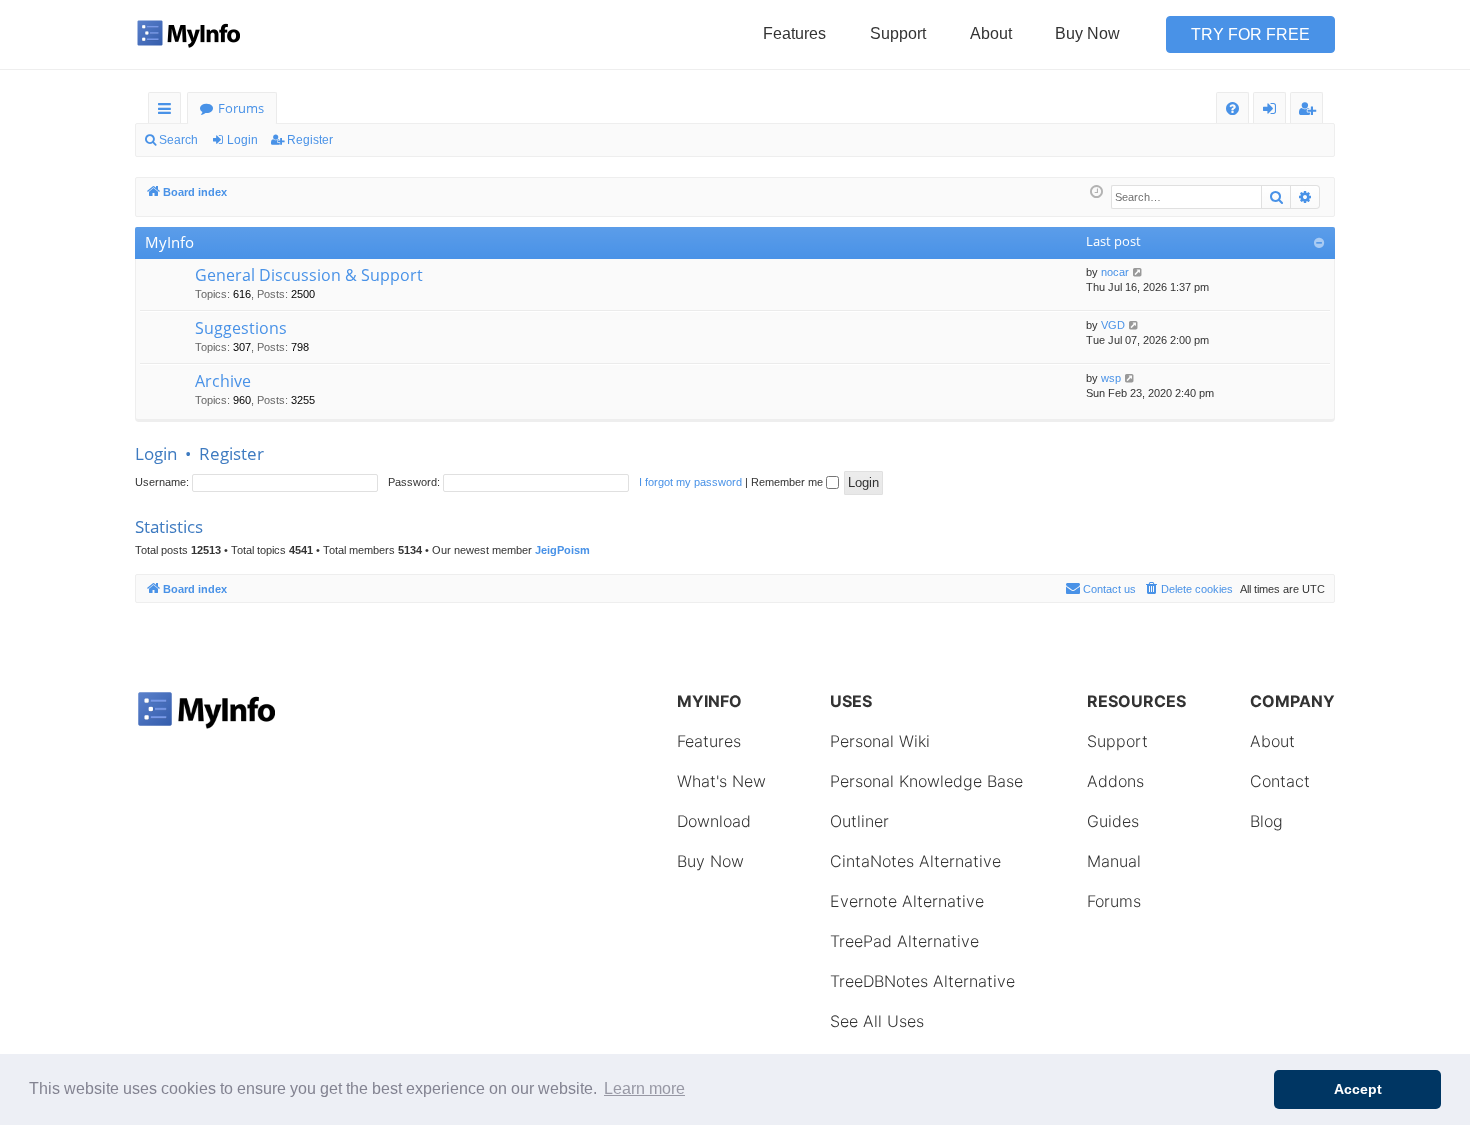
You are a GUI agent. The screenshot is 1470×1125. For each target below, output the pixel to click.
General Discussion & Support (309, 275)
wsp (1111, 378)
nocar (1115, 272)
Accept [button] (1358, 1089)
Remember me (788, 482)
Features (794, 33)
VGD (1113, 325)
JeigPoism (562, 550)
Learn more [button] (644, 1088)
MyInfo (169, 242)
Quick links (168, 111)
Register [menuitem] (1311, 111)
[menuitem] (1232, 108)
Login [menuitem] (1273, 111)
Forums (241, 108)
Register (310, 140)
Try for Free (1250, 34)
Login (242, 140)
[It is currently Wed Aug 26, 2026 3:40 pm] (1096, 192)
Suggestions (241, 328)
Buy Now (1087, 33)
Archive (223, 381)
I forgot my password (690, 482)
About (991, 33)
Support (898, 33)
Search (178, 140)
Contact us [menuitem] (1109, 589)
